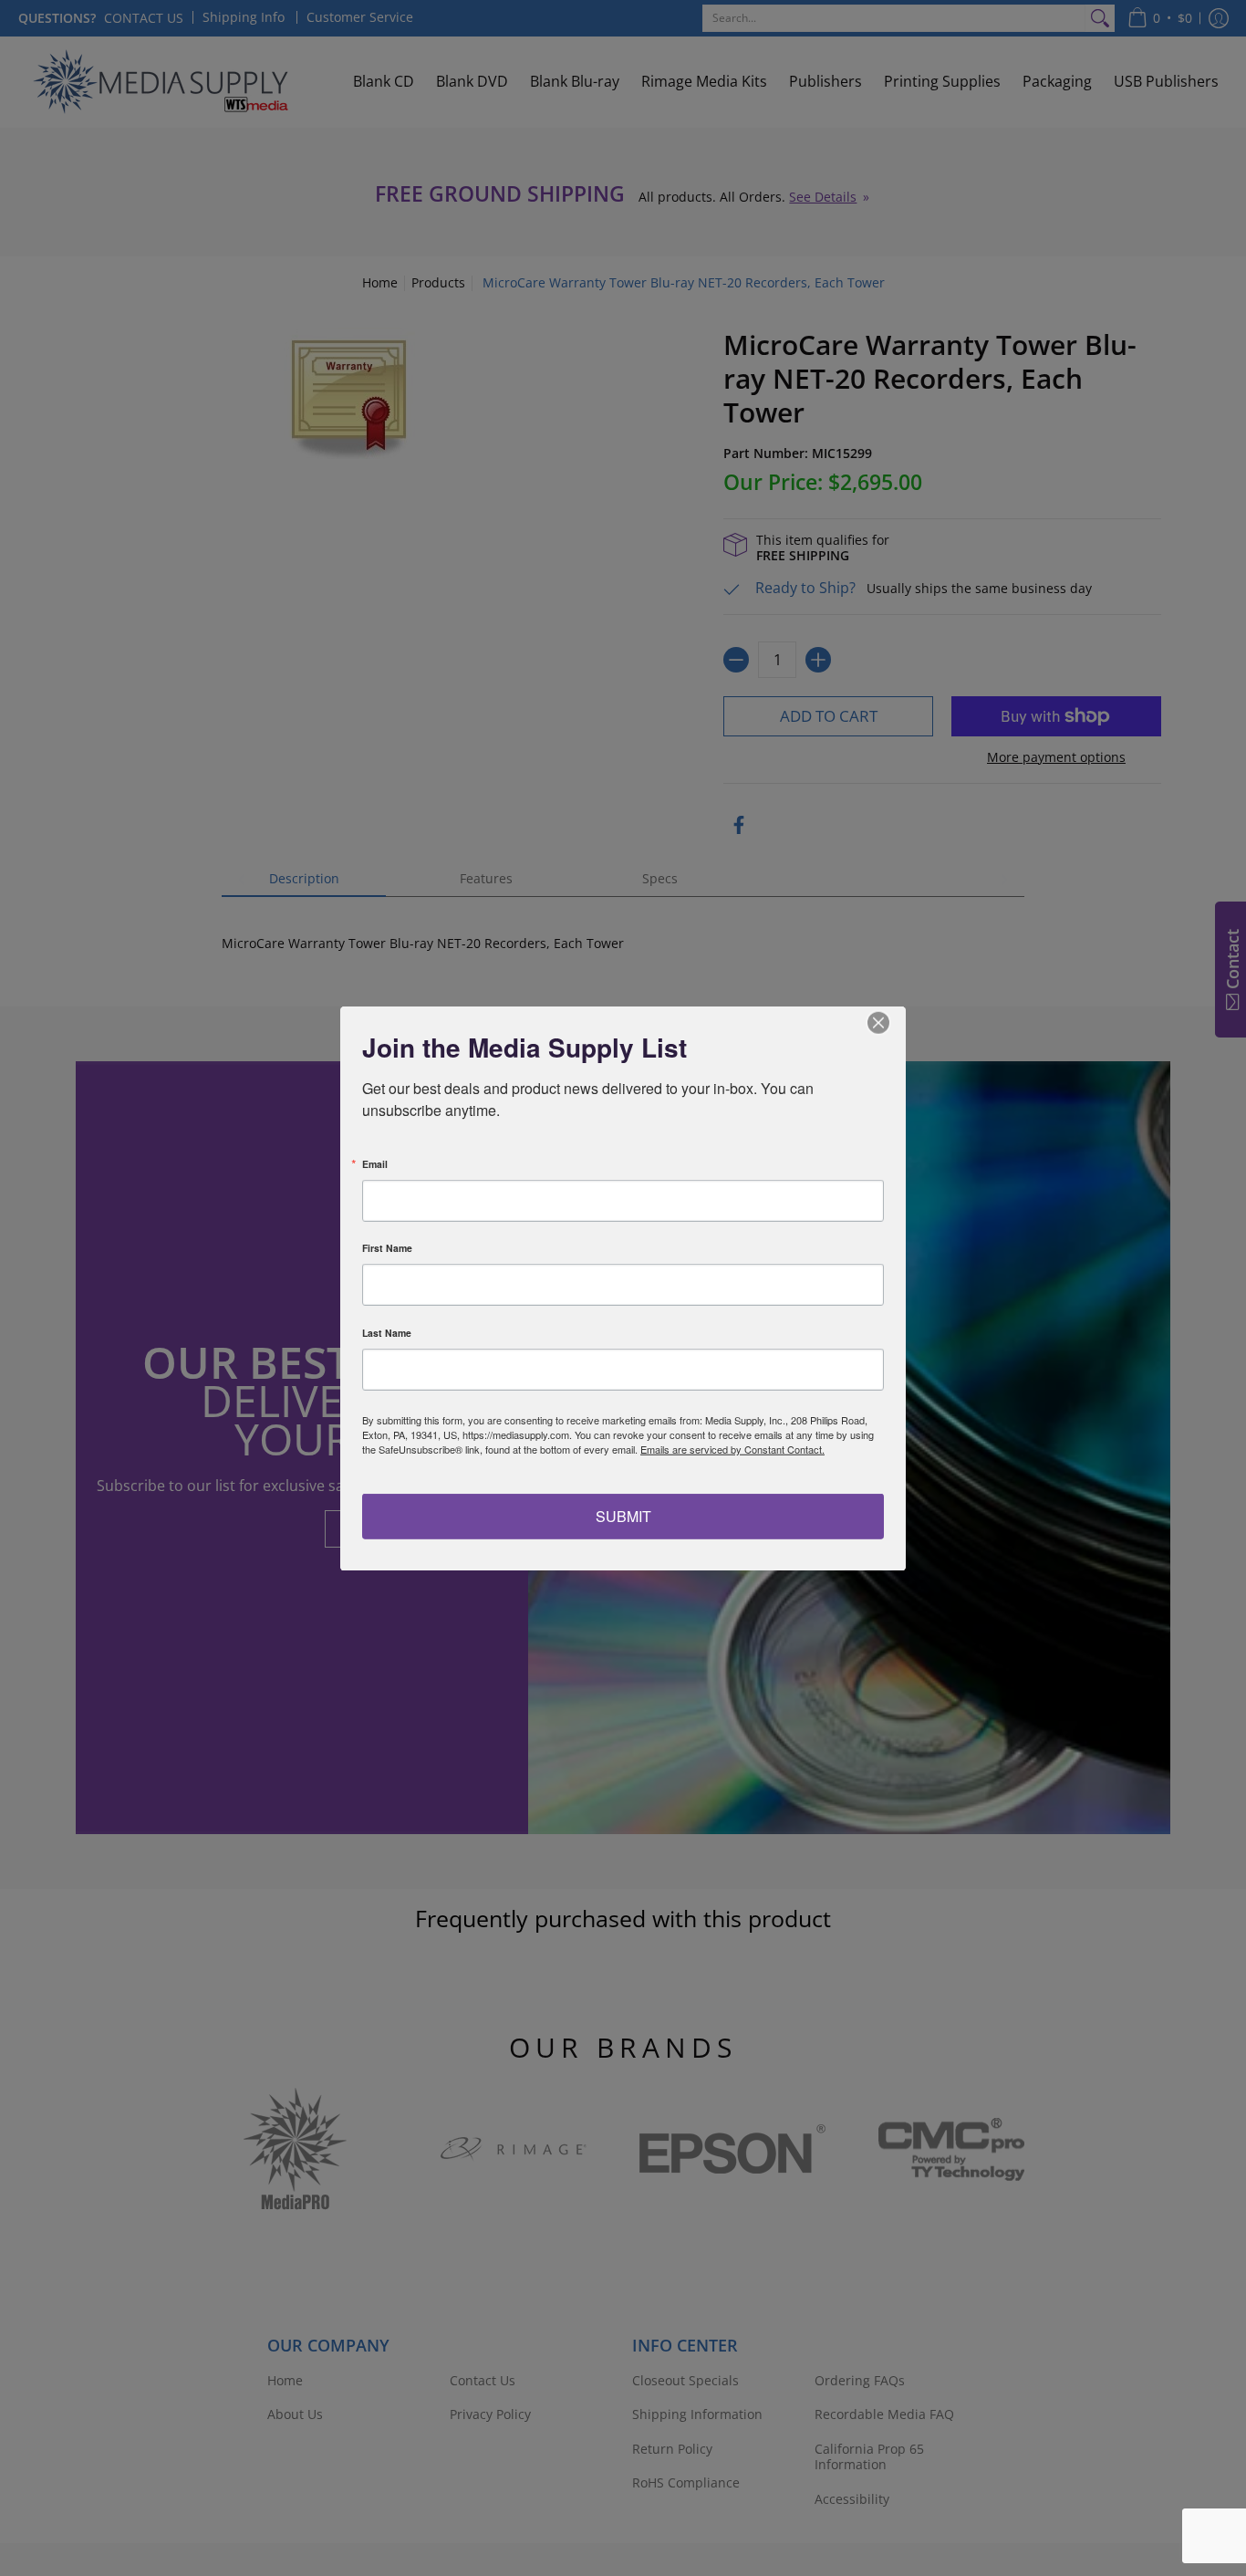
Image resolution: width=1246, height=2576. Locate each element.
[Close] (889, 1022)
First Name (387, 1248)
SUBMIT (623, 1516)
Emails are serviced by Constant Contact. (732, 1448)
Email (375, 1164)
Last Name (387, 1333)
